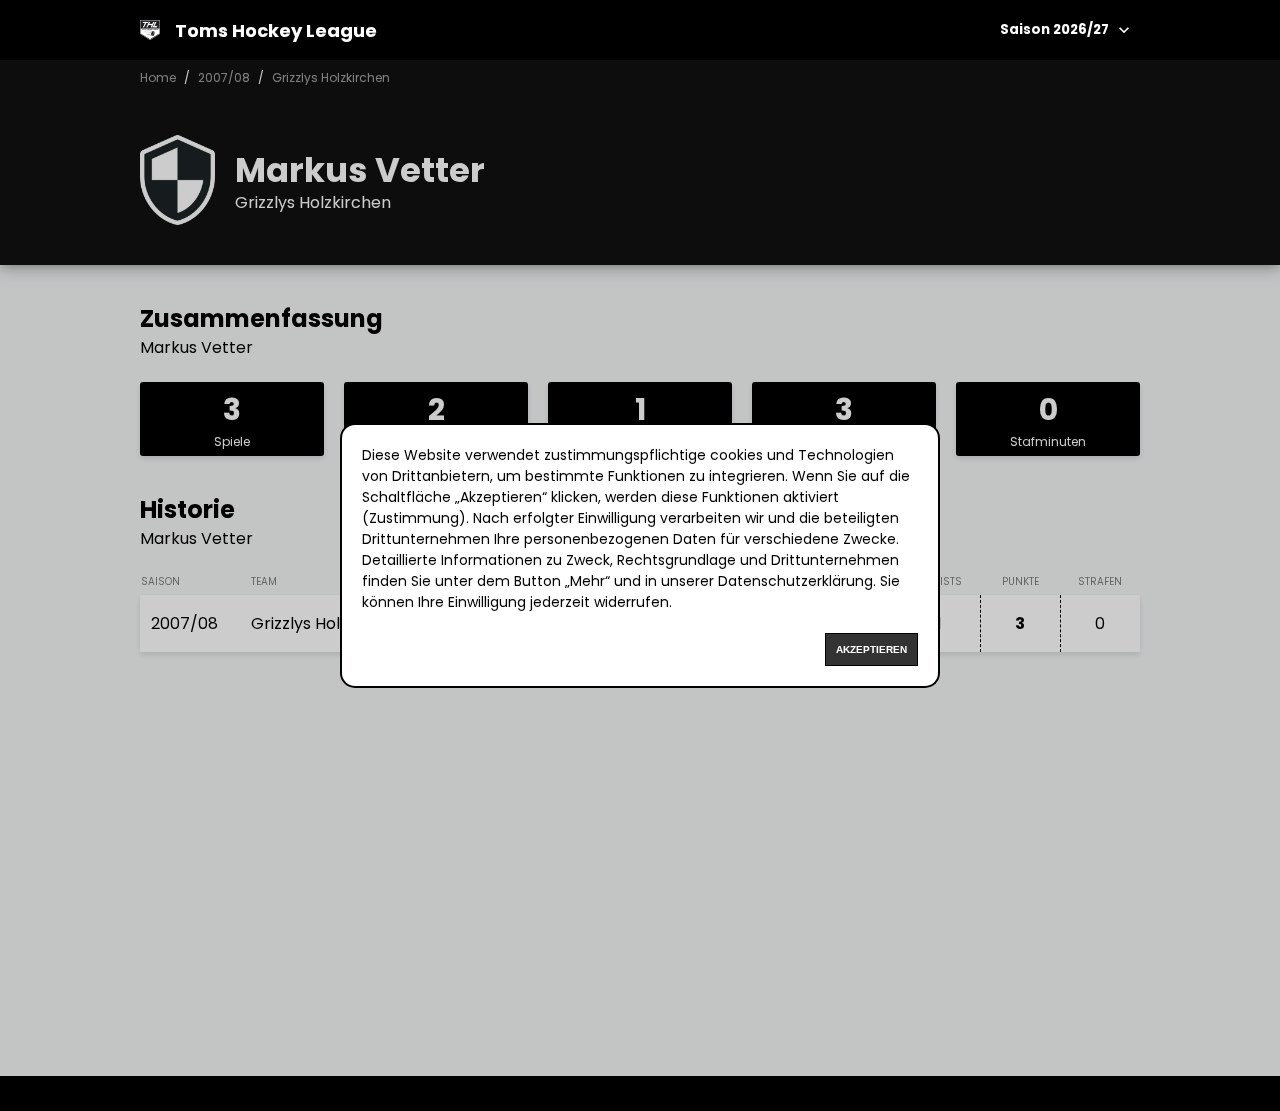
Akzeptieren (871, 649)
